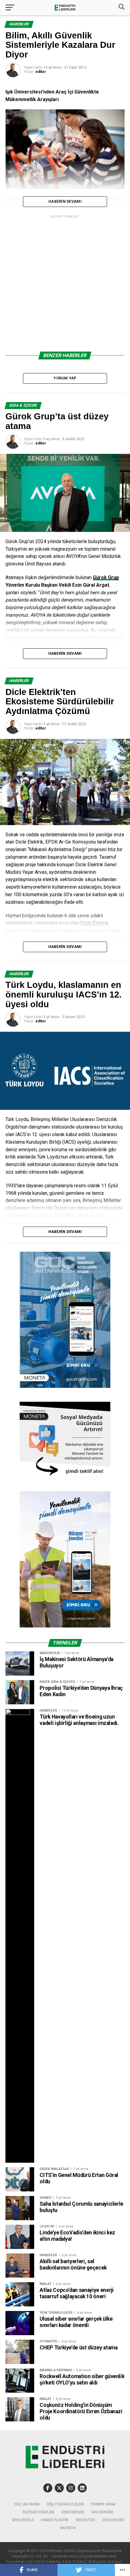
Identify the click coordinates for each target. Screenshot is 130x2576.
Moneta (68, 2528)
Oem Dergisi (73, 2512)
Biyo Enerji (23, 2520)
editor (41, 72)
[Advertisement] (65, 284)
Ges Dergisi (113, 2520)
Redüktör (85, 2520)
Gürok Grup (106, 577)
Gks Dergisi (102, 2512)
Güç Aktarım (27, 2504)
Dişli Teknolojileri (65, 2504)
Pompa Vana (103, 2504)
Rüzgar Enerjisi (38, 2512)
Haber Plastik (55, 2520)
